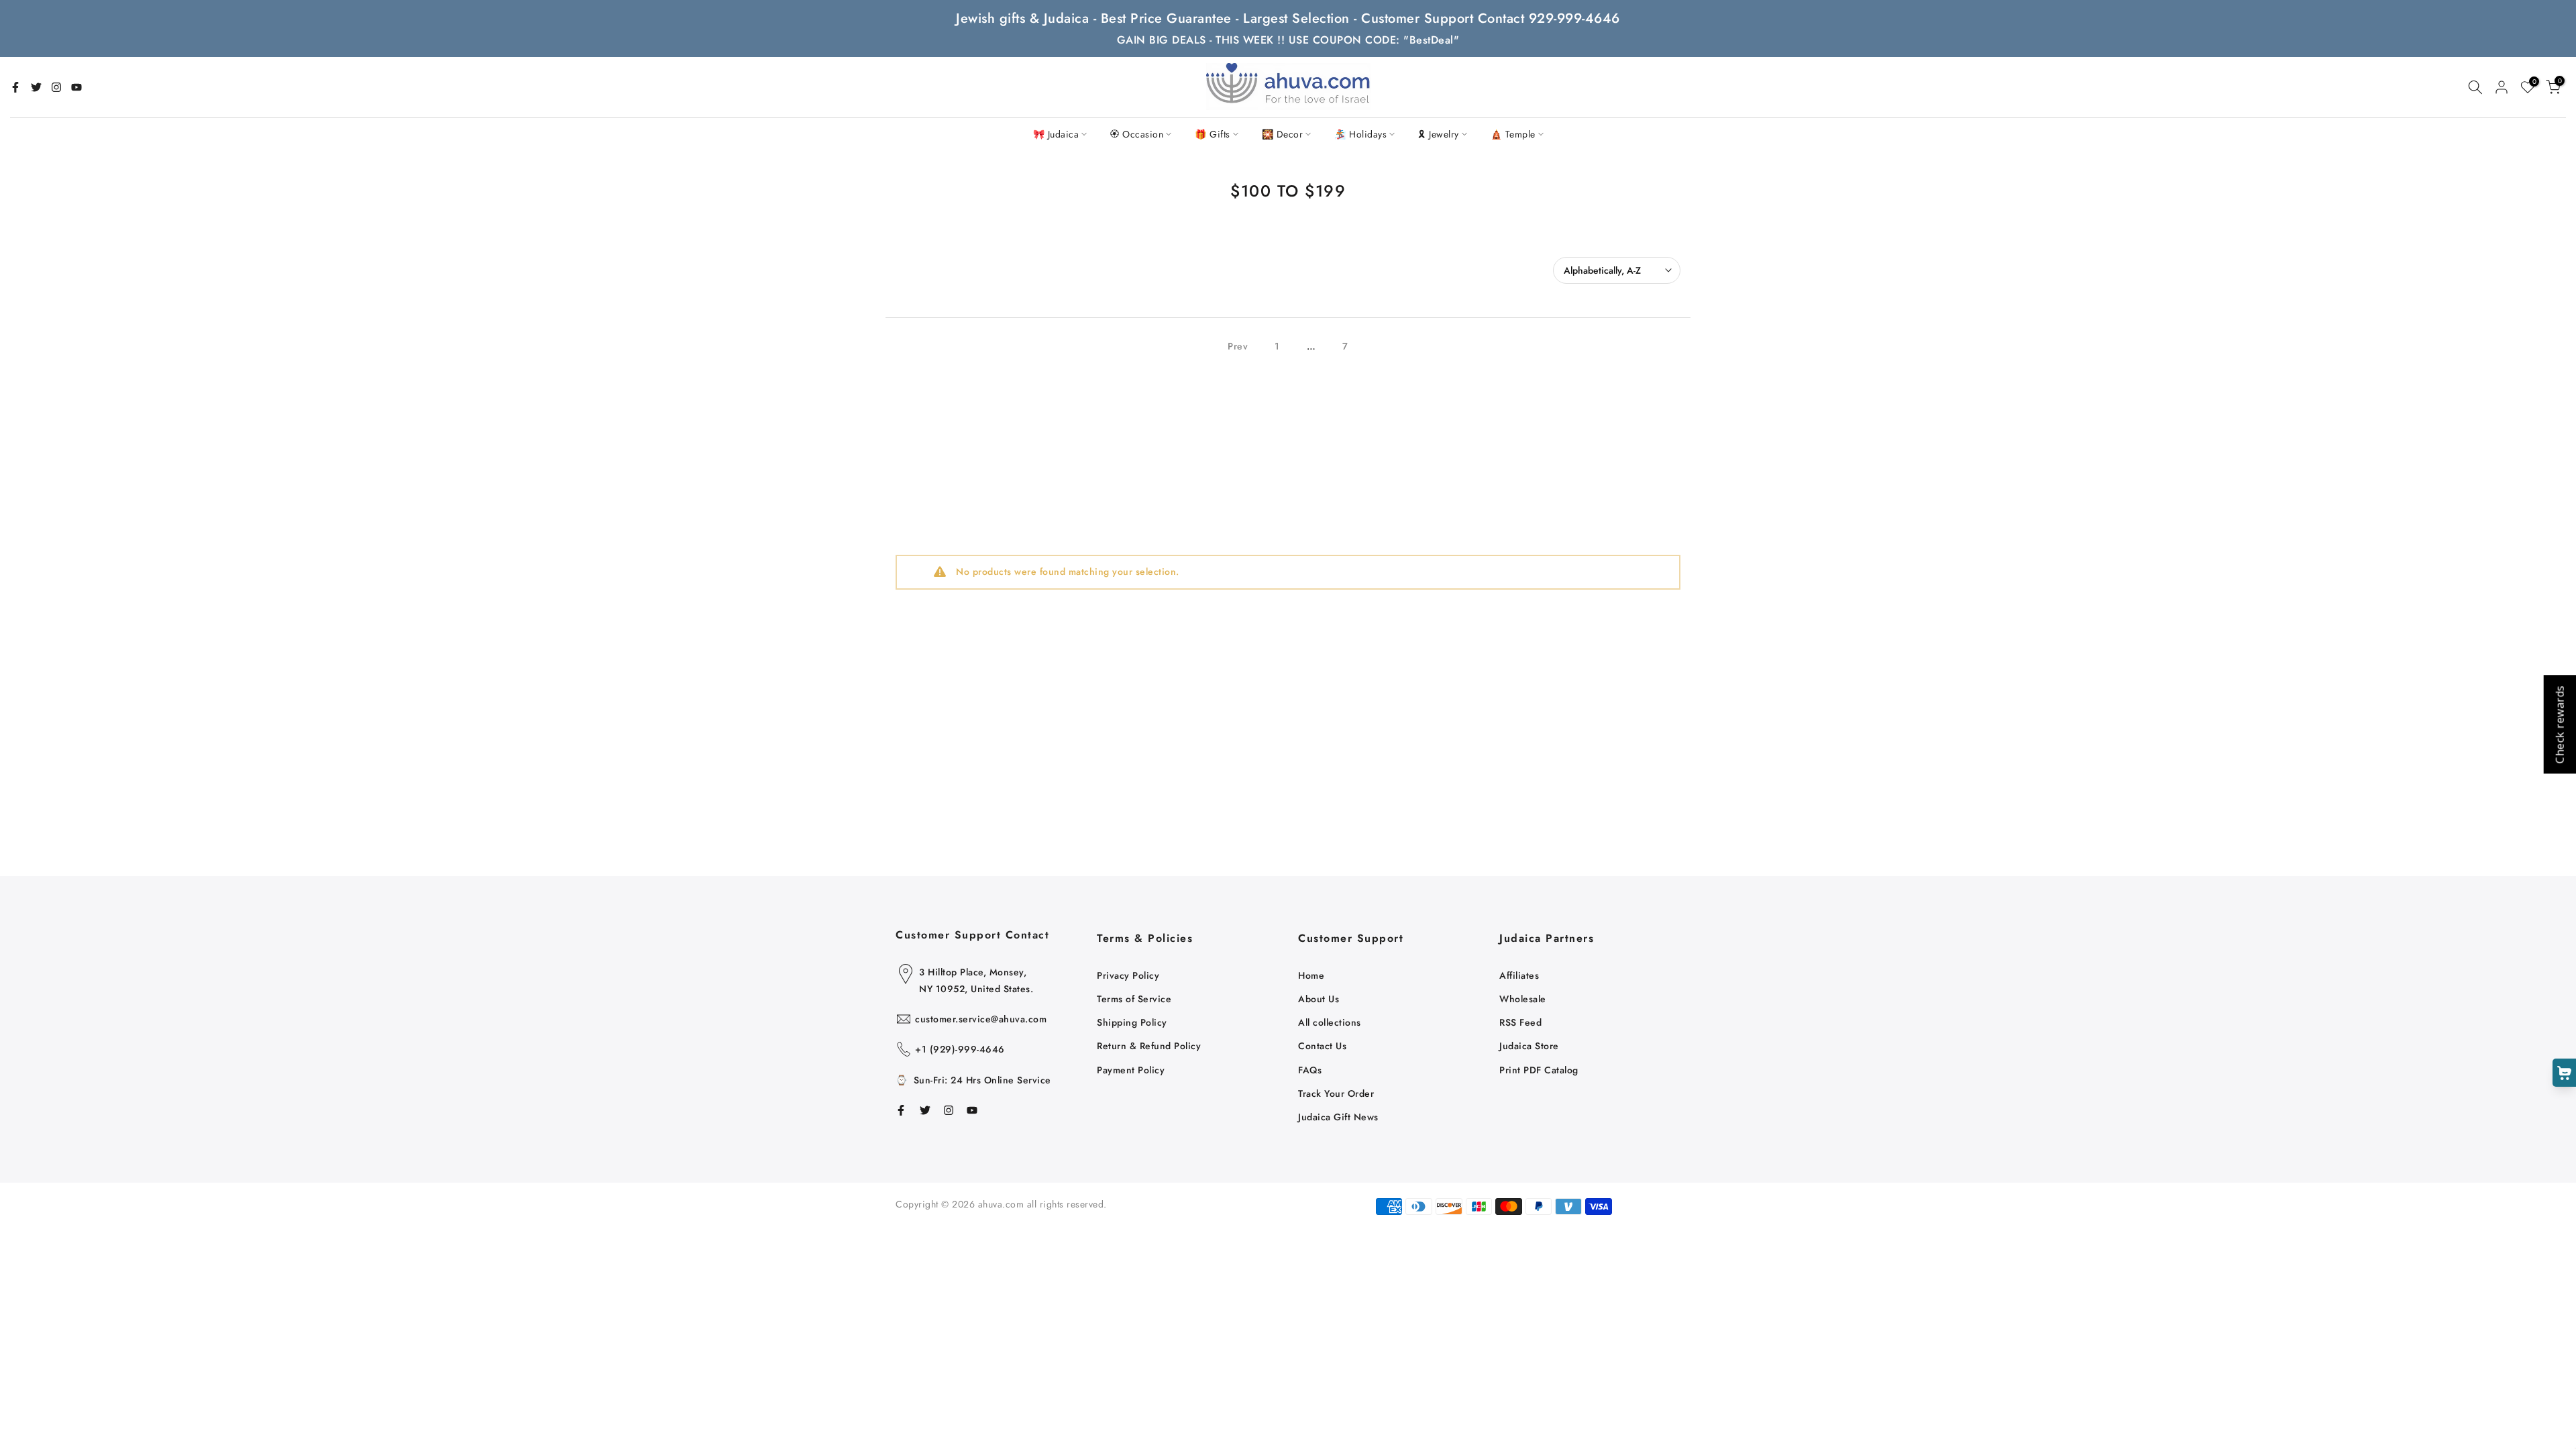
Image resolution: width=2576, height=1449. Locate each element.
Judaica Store (1529, 1046)
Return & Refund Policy (1149, 1046)
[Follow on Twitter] (36, 87)
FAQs (1310, 1070)
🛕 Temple (1513, 134)
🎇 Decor (1283, 134)
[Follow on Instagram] (56, 87)
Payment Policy (1131, 1070)
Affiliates (1519, 975)
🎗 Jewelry (1439, 134)
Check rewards (2559, 725)
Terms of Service (1134, 999)
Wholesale (1523, 999)
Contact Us (1322, 1046)
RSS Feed (1520, 1022)
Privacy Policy (1128, 975)
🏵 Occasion (1137, 134)
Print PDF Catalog (1539, 1070)
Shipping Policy (1132, 1022)
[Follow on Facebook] (15, 87)
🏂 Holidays (1360, 134)
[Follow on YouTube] (76, 87)
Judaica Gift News (1338, 1117)
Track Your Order (1336, 1093)
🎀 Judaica (1056, 134)
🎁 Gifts (1213, 134)
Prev (1238, 346)
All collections (1330, 1022)
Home (1311, 975)
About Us (1319, 999)
